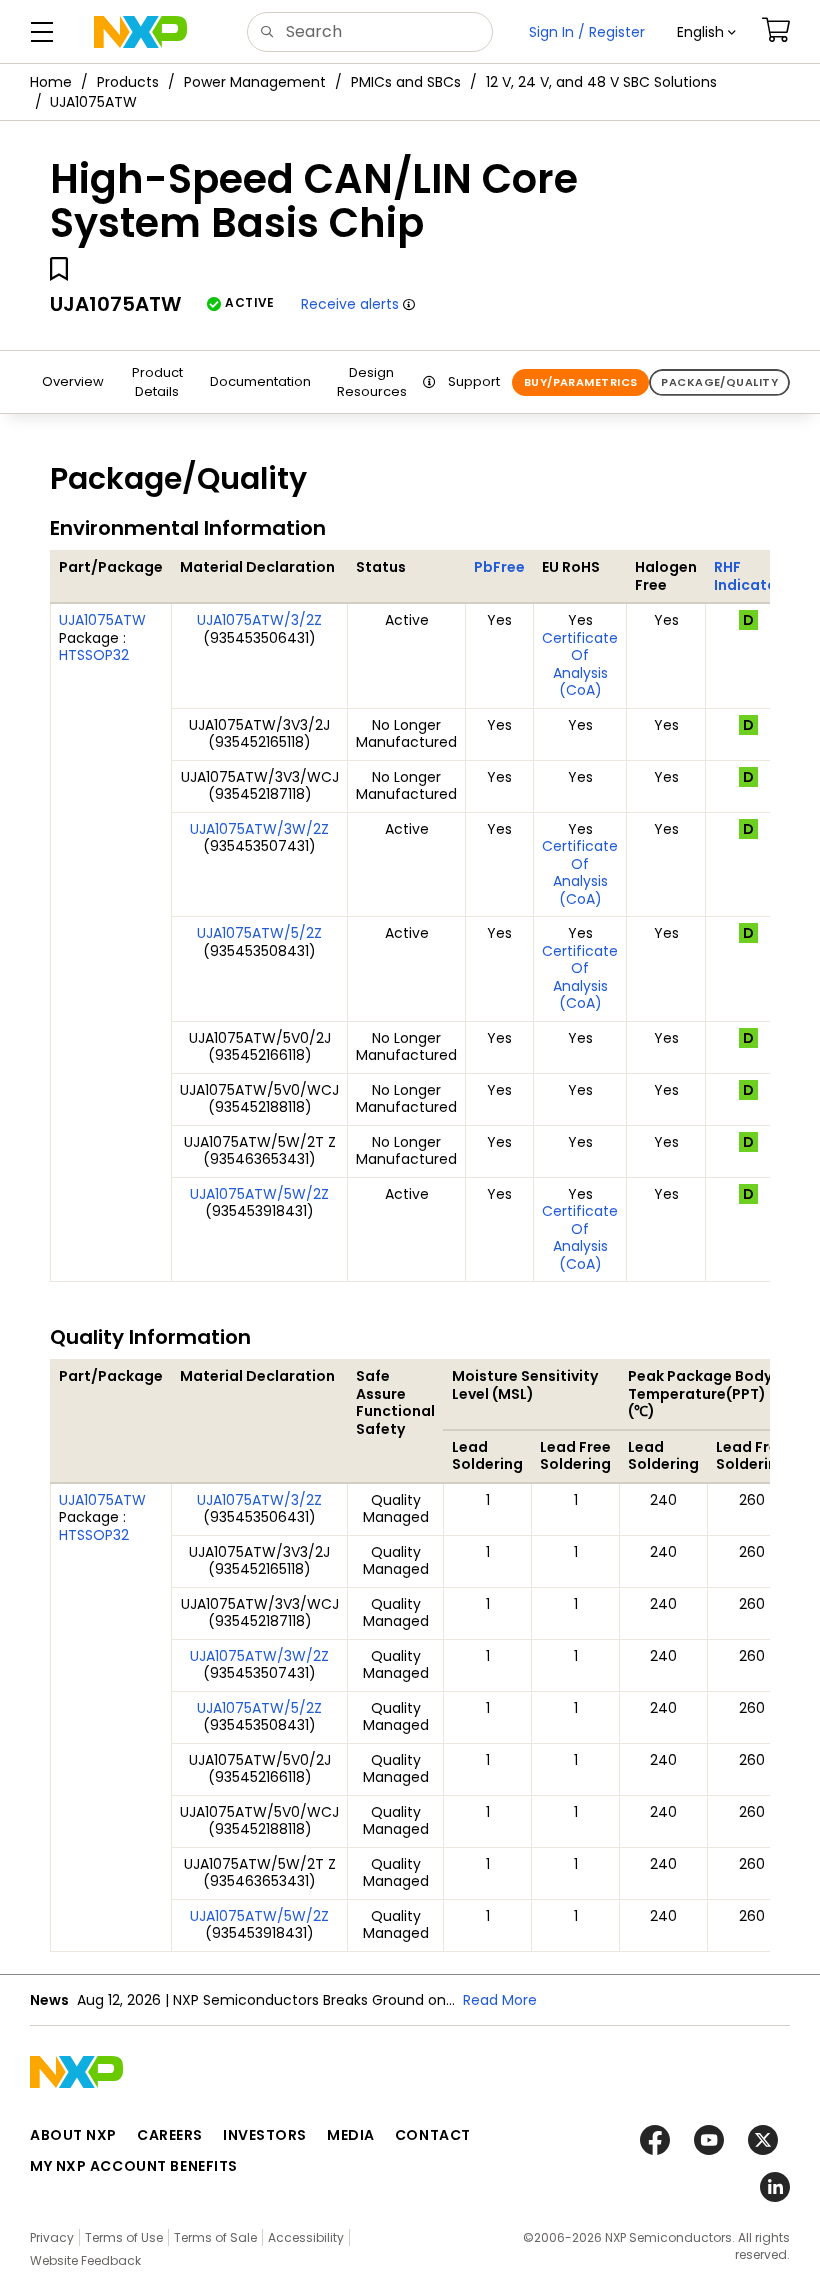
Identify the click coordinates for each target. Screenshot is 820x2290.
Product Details (157, 382)
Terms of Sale (215, 2237)
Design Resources (372, 382)
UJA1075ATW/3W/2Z (259, 829)
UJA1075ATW (102, 620)
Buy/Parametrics (581, 382)
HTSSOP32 (94, 655)
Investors (265, 2135)
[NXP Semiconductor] (140, 32)
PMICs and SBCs (406, 82)
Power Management (255, 82)
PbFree (499, 567)
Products (128, 82)
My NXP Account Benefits (134, 2166)
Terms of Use (124, 2237)
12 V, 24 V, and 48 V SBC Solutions (601, 82)
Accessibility (306, 2237)
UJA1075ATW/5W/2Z (259, 1194)
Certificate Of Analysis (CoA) (580, 664)
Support (474, 381)
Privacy (52, 2237)
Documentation (260, 381)
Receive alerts (350, 304)
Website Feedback (85, 2260)
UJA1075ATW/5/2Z (259, 933)
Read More (500, 2000)
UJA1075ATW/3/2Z (259, 620)
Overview (73, 381)
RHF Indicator (748, 576)
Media (351, 2135)
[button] (706, 32)
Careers (170, 2135)
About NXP (73, 2135)
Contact (433, 2135)
